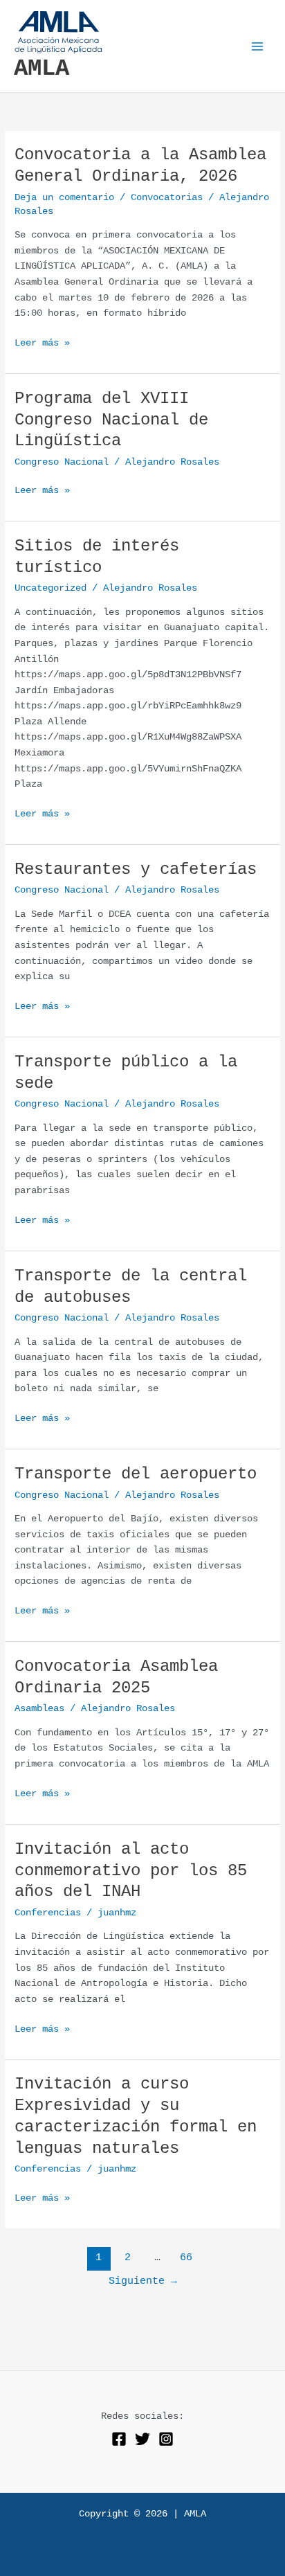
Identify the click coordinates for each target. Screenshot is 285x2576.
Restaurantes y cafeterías (136, 869)
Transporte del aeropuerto (136, 1474)
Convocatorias (167, 198)
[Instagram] (166, 2439)
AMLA (42, 69)
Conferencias (48, 1913)
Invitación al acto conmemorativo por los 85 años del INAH (131, 1871)
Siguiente (143, 2281)
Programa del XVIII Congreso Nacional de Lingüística (111, 420)
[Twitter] (142, 2439)
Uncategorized (50, 588)
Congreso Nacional (62, 462)
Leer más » (42, 342)
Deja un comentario (64, 198)
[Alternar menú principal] (258, 46)
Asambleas (39, 1709)
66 (186, 2257)
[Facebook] (119, 2439)
